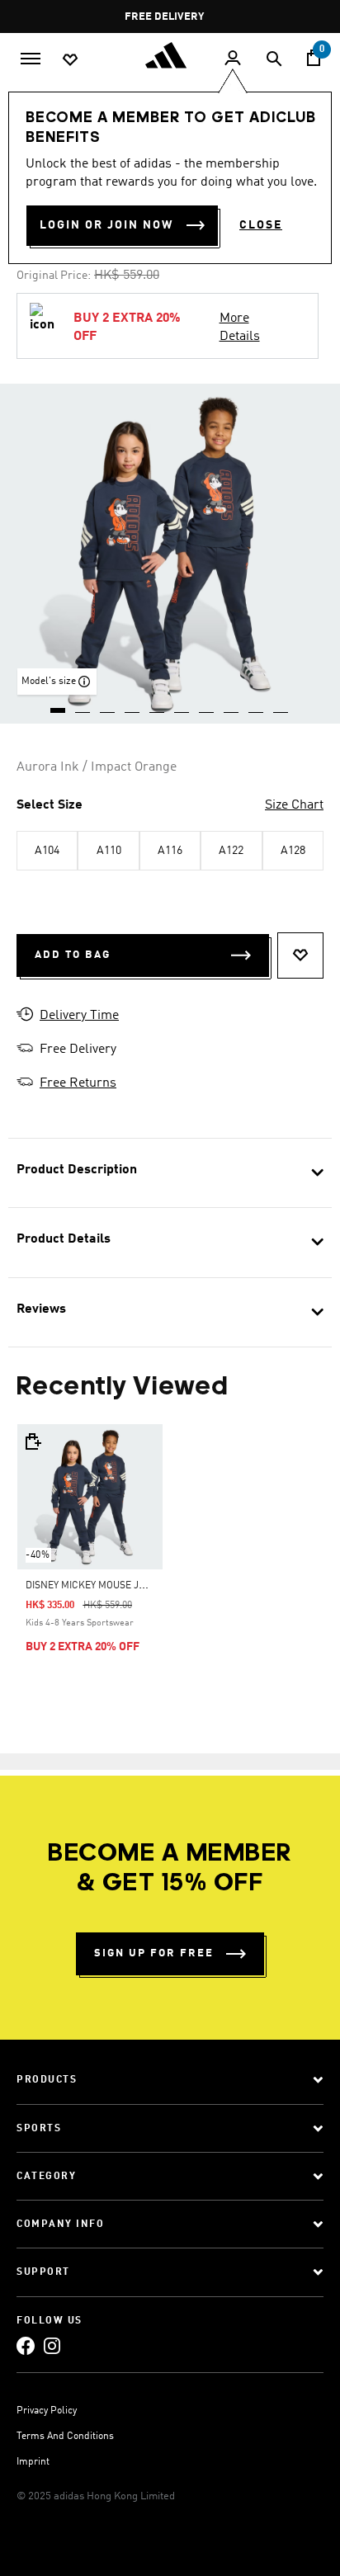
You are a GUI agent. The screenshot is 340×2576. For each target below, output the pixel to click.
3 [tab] (108, 705)
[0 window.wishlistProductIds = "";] (70, 59)
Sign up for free (154, 1953)
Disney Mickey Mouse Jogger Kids (110, 1586)
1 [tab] (59, 705)
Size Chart (294, 805)
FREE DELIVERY (165, 17)
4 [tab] (133, 705)
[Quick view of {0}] (32, 1441)
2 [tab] (83, 705)
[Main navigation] (31, 57)
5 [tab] (158, 705)
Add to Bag (73, 955)
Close (261, 225)
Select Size (50, 805)
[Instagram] (52, 2345)
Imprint (33, 2462)
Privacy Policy (47, 2411)
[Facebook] (26, 2345)
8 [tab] (232, 705)
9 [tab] (257, 705)
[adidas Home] (170, 55)
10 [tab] (281, 705)
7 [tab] (207, 705)
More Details (240, 328)
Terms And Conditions (65, 2437)
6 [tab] (182, 705)
